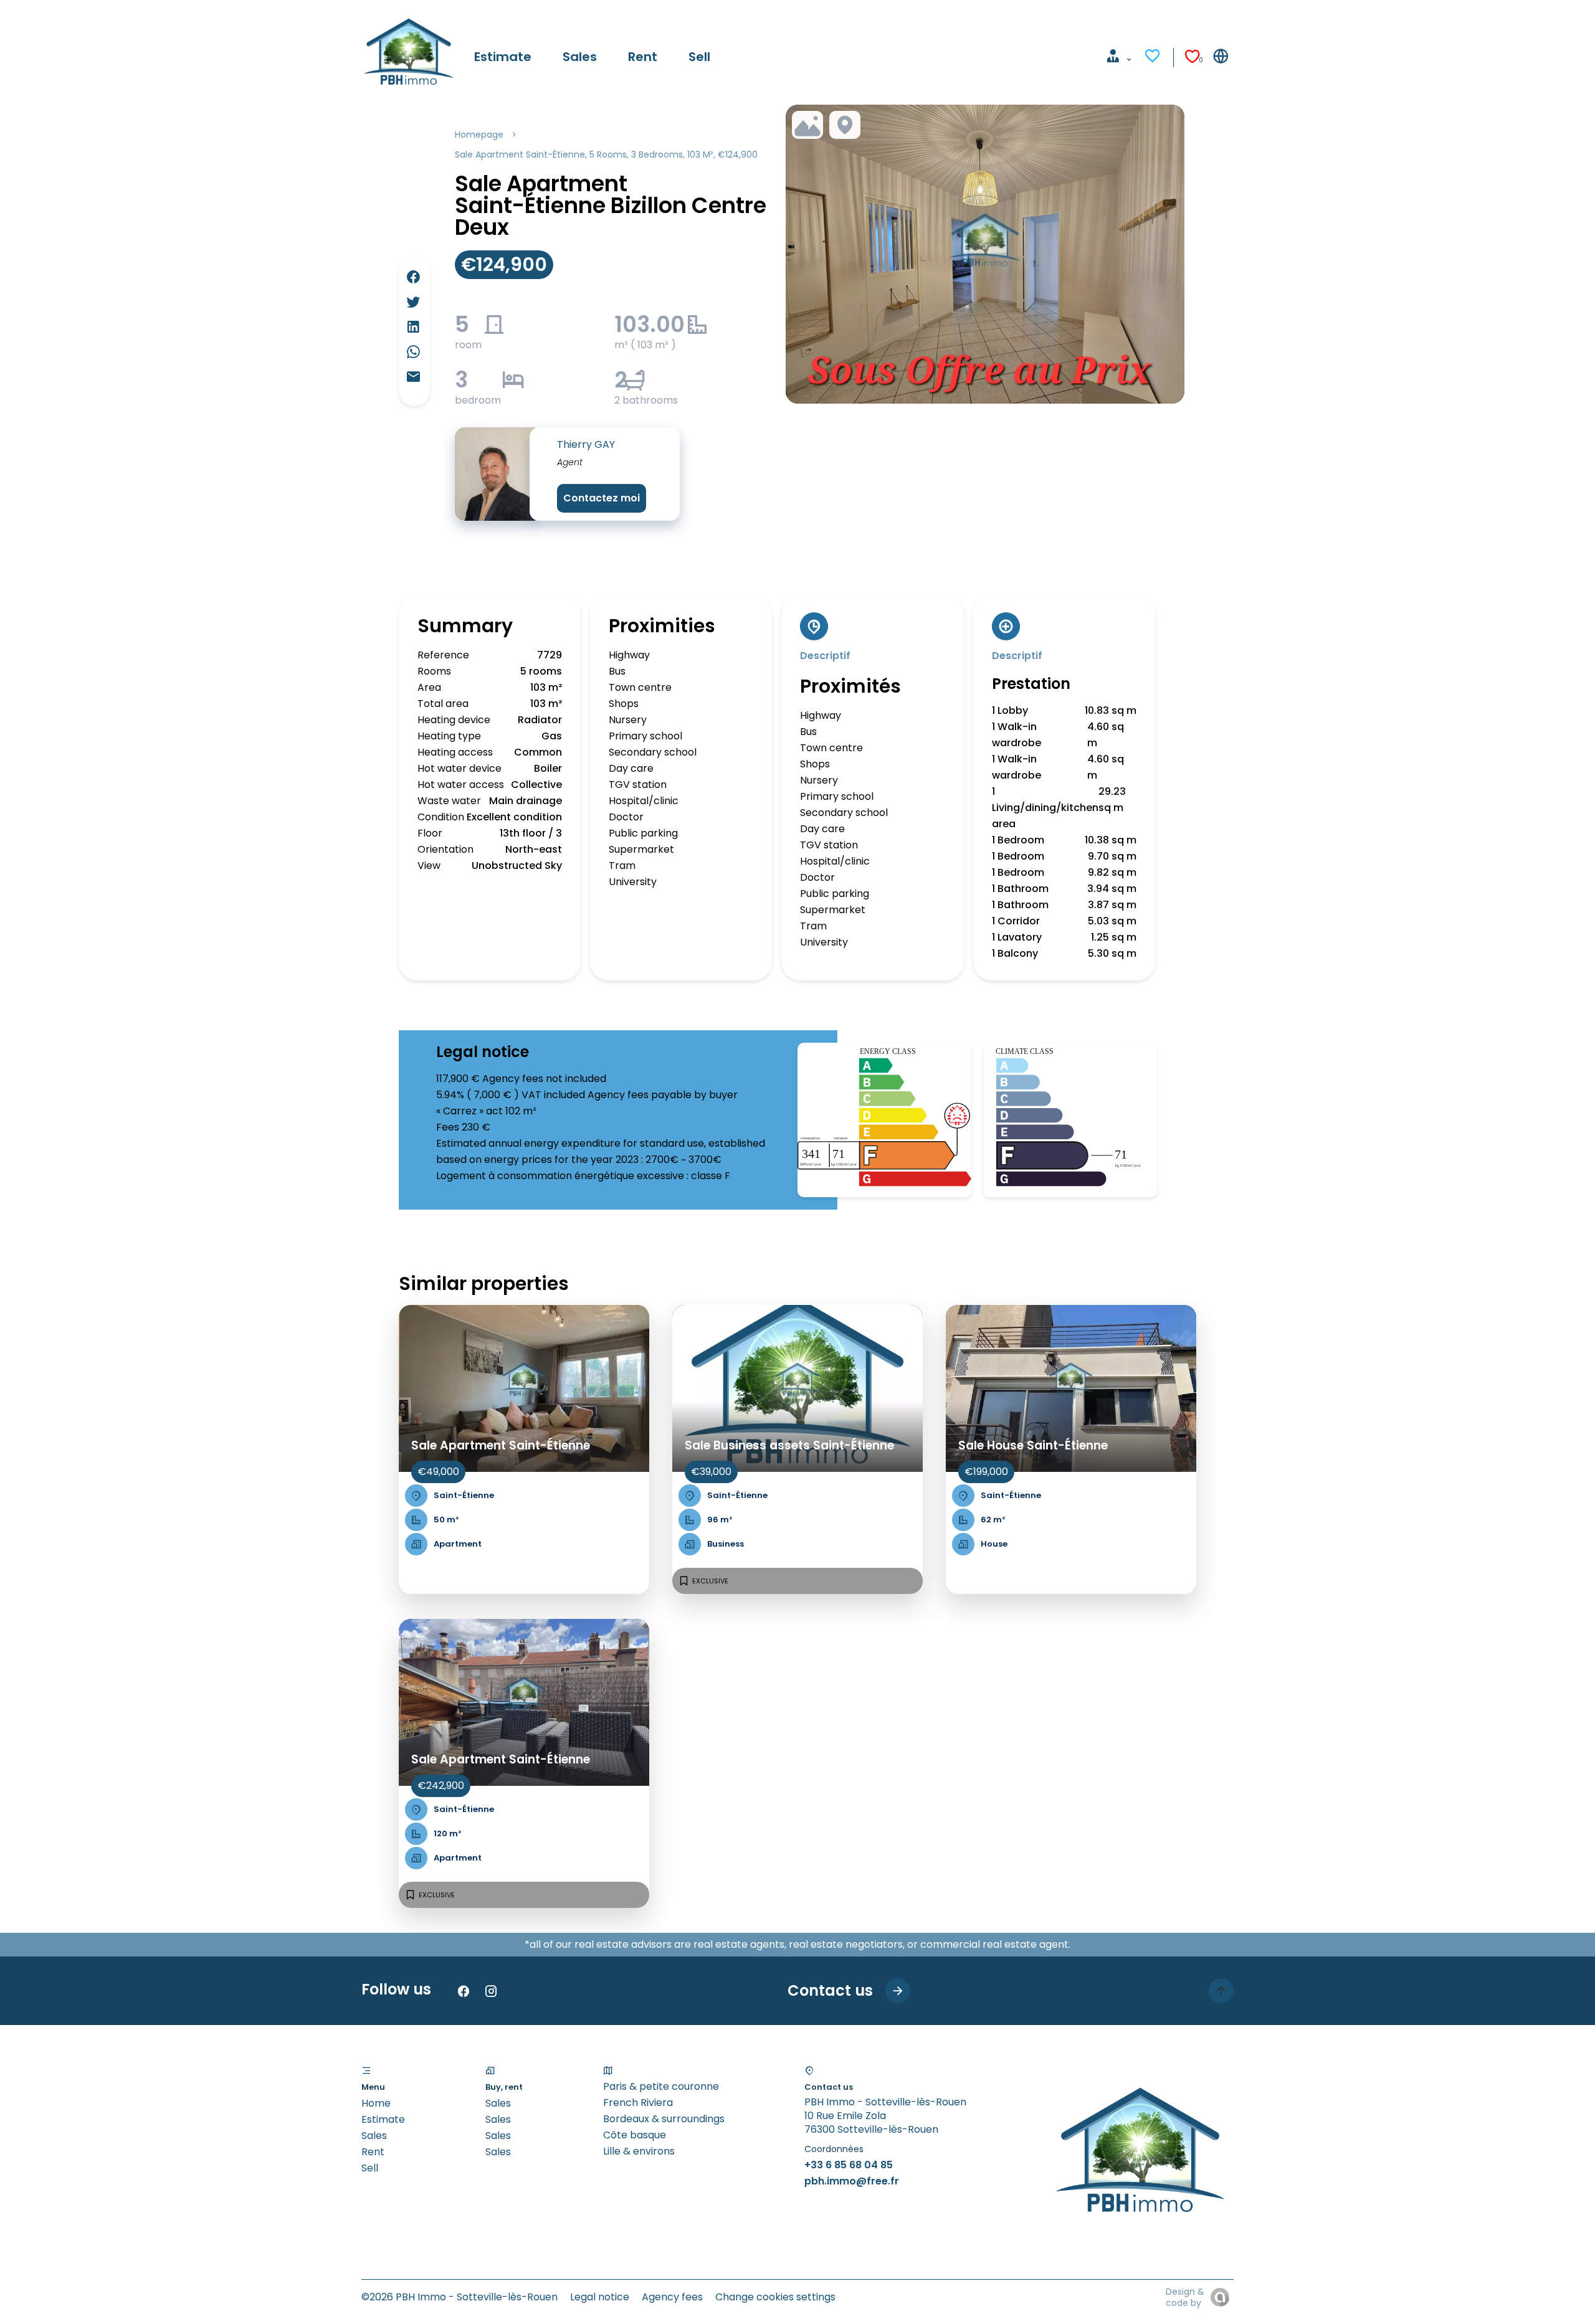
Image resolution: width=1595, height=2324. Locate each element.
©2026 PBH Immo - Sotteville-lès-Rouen (459, 2297)
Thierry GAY (586, 444)
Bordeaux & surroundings (664, 2119)
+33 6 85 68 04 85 (849, 2165)
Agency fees (672, 2297)
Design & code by (1185, 2297)
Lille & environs (639, 2151)
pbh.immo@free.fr (852, 2181)
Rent (373, 2152)
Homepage (479, 135)
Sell (370, 2168)
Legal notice (600, 2297)
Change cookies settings (775, 2297)
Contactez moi (602, 498)
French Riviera (638, 2103)
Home (376, 2103)
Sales (374, 2136)
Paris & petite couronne (661, 2086)
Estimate (383, 2119)
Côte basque (635, 2135)
